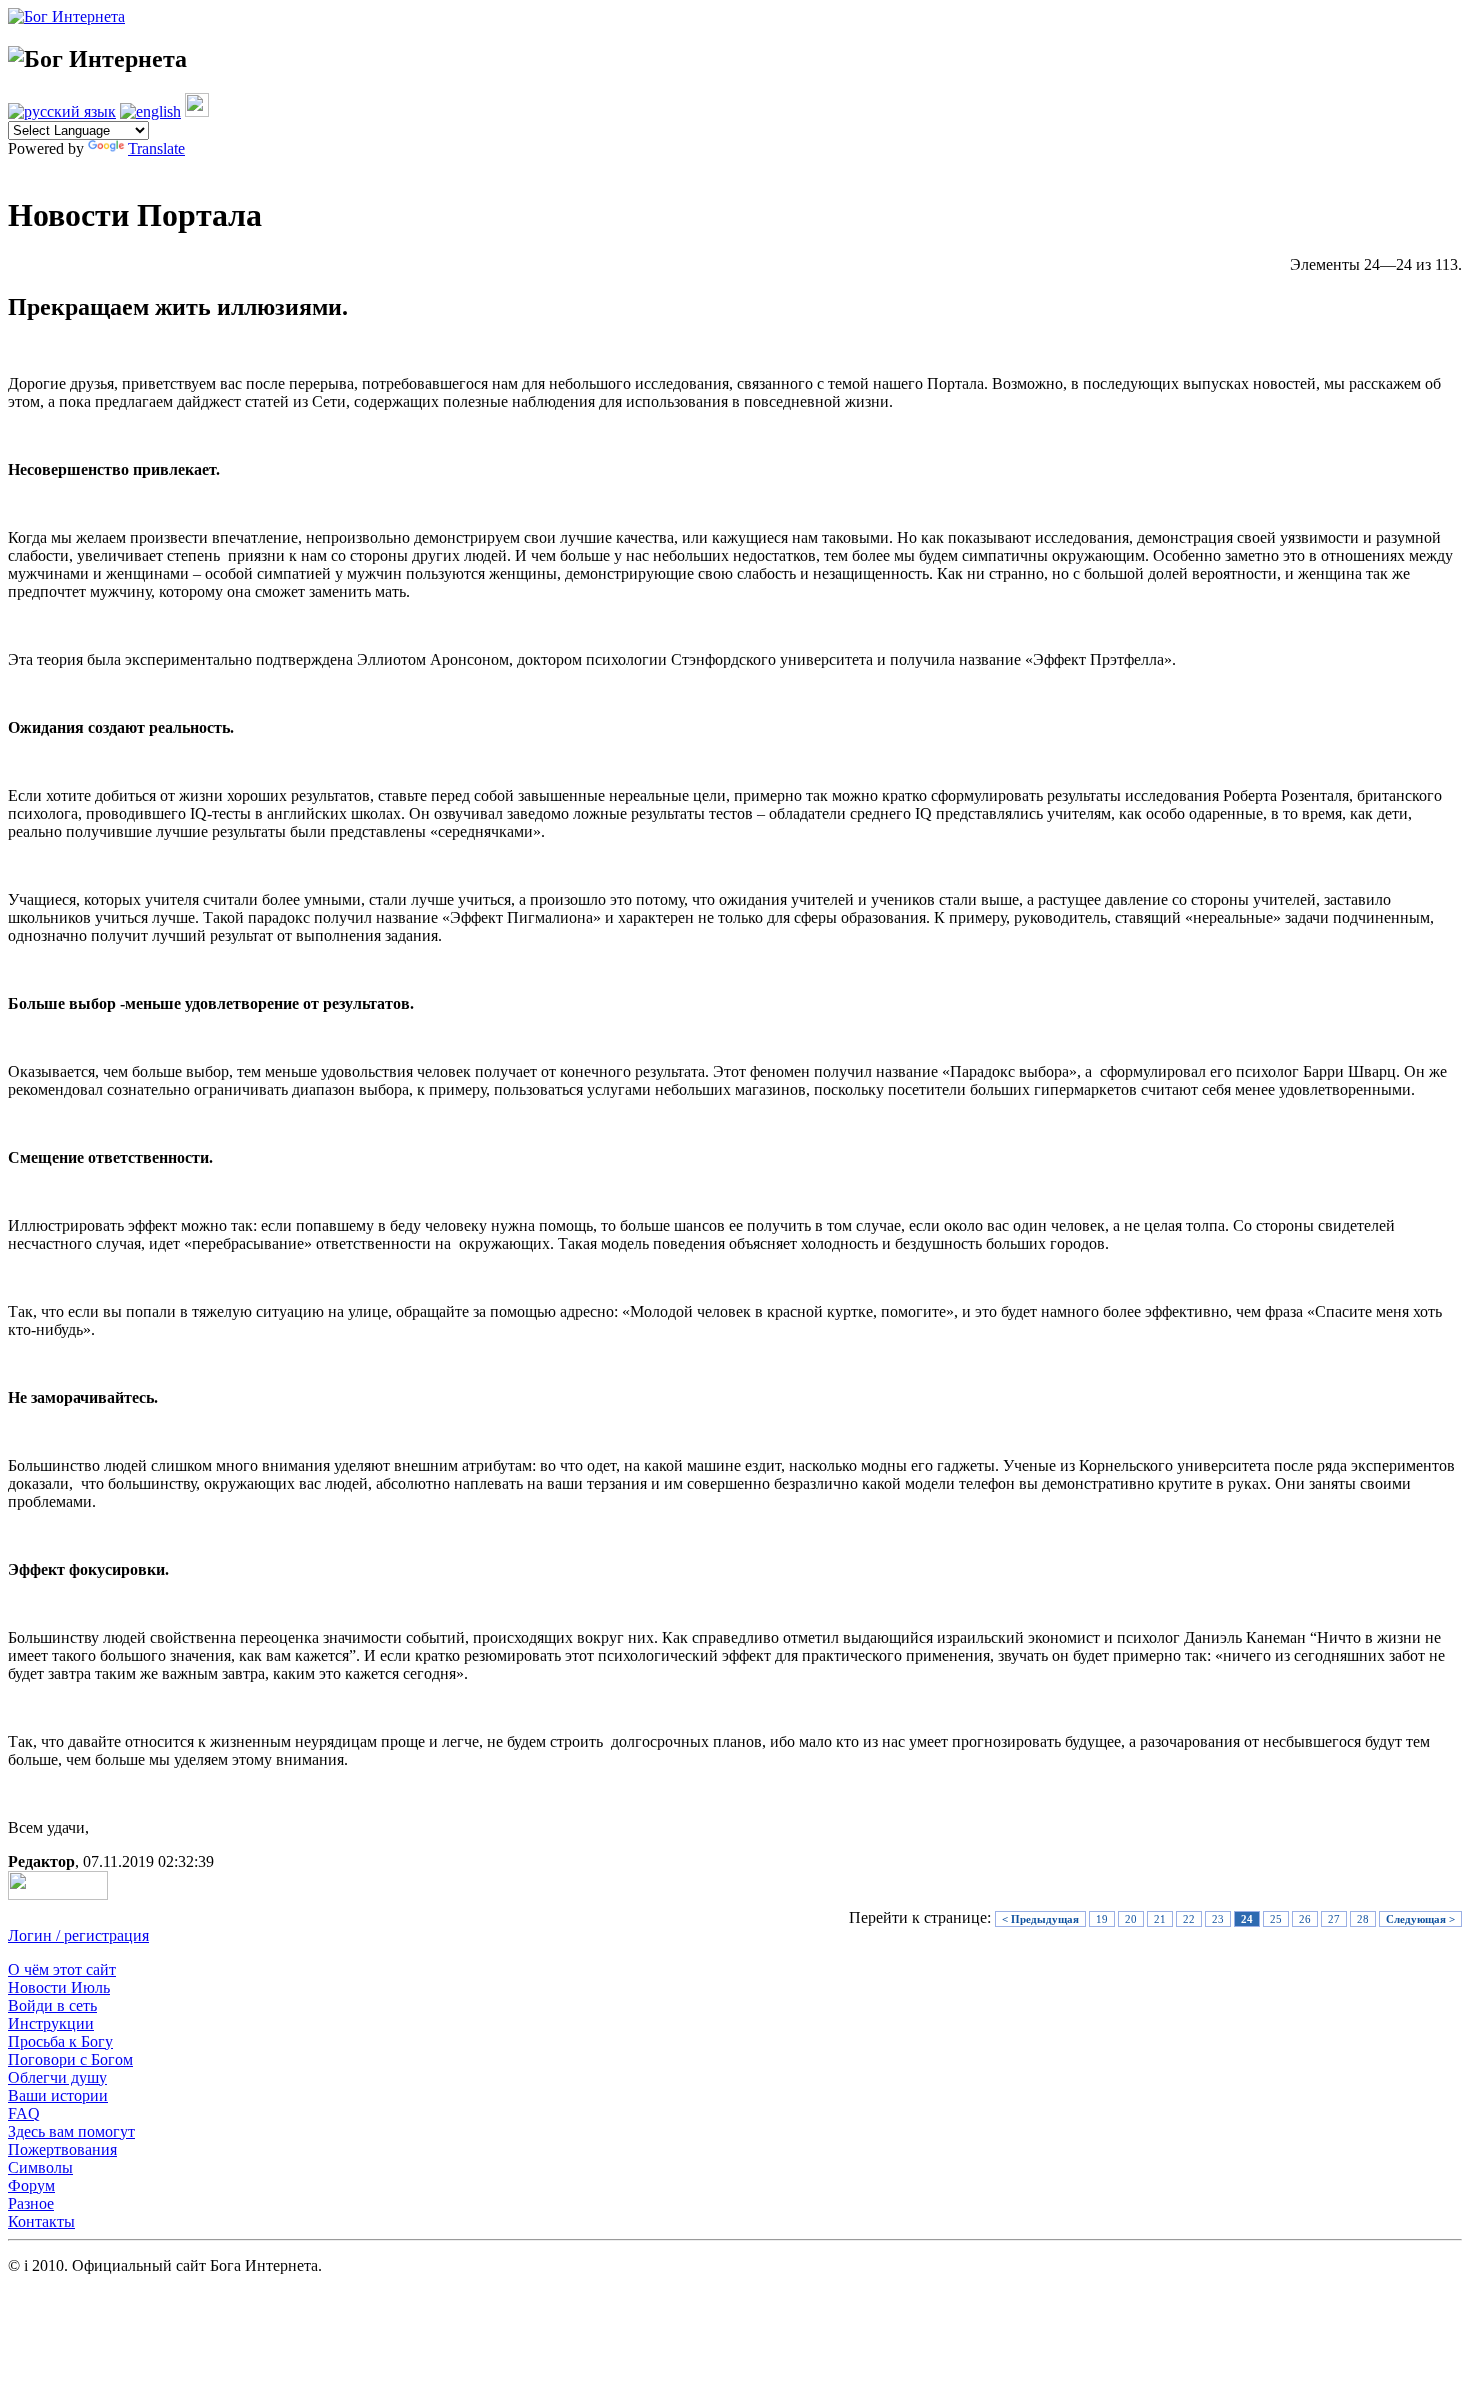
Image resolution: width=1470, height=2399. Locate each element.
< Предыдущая (1040, 1919)
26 (1305, 1919)
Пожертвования (62, 2149)
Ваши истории (58, 2095)
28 (1363, 1919)
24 (1247, 1919)
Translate (156, 148)
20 (1131, 1919)
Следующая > (1420, 1919)
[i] (197, 111)
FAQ (24, 2113)
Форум (31, 2185)
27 (1334, 1919)
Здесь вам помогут (71, 2131)
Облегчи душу (57, 2077)
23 (1218, 1919)
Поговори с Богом (70, 2059)
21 (1160, 1919)
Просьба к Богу (60, 2041)
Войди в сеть (52, 2005)
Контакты (41, 2221)
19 (1102, 1919)
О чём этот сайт (62, 1969)
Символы (40, 2167)
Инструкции (51, 2023)
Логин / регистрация (78, 1935)
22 (1189, 1919)
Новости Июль (59, 1987)
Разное (31, 2203)
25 (1276, 1919)
